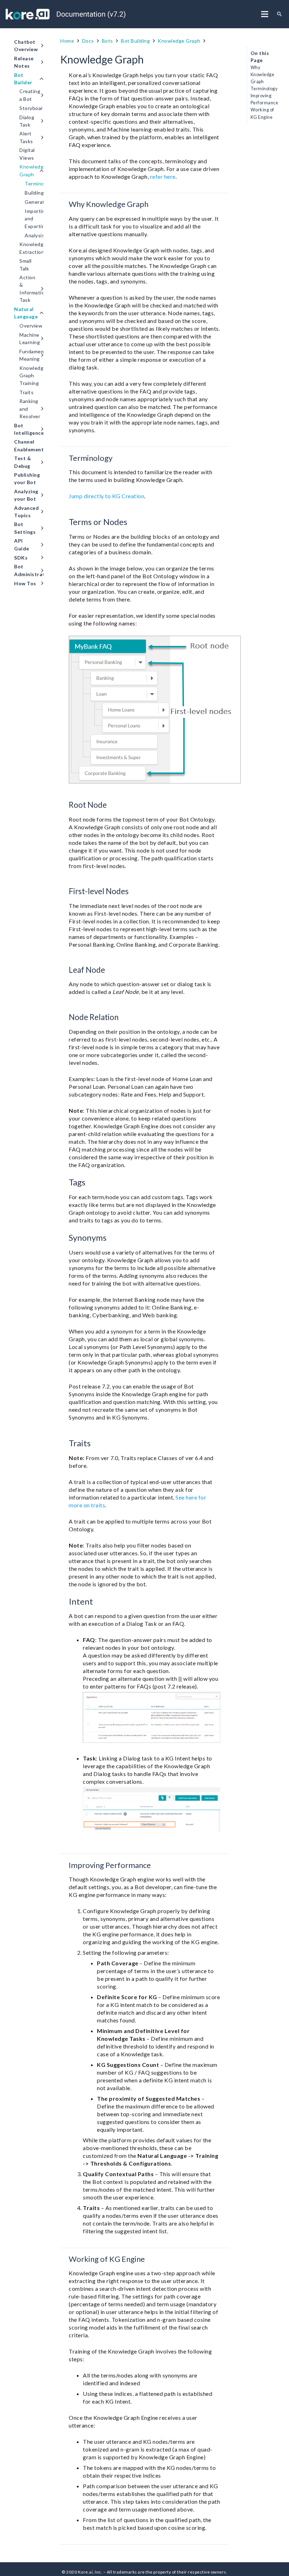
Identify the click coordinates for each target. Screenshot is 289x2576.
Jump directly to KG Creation (106, 496)
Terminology (264, 89)
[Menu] (265, 14)
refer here (163, 176)
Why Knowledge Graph (263, 75)
